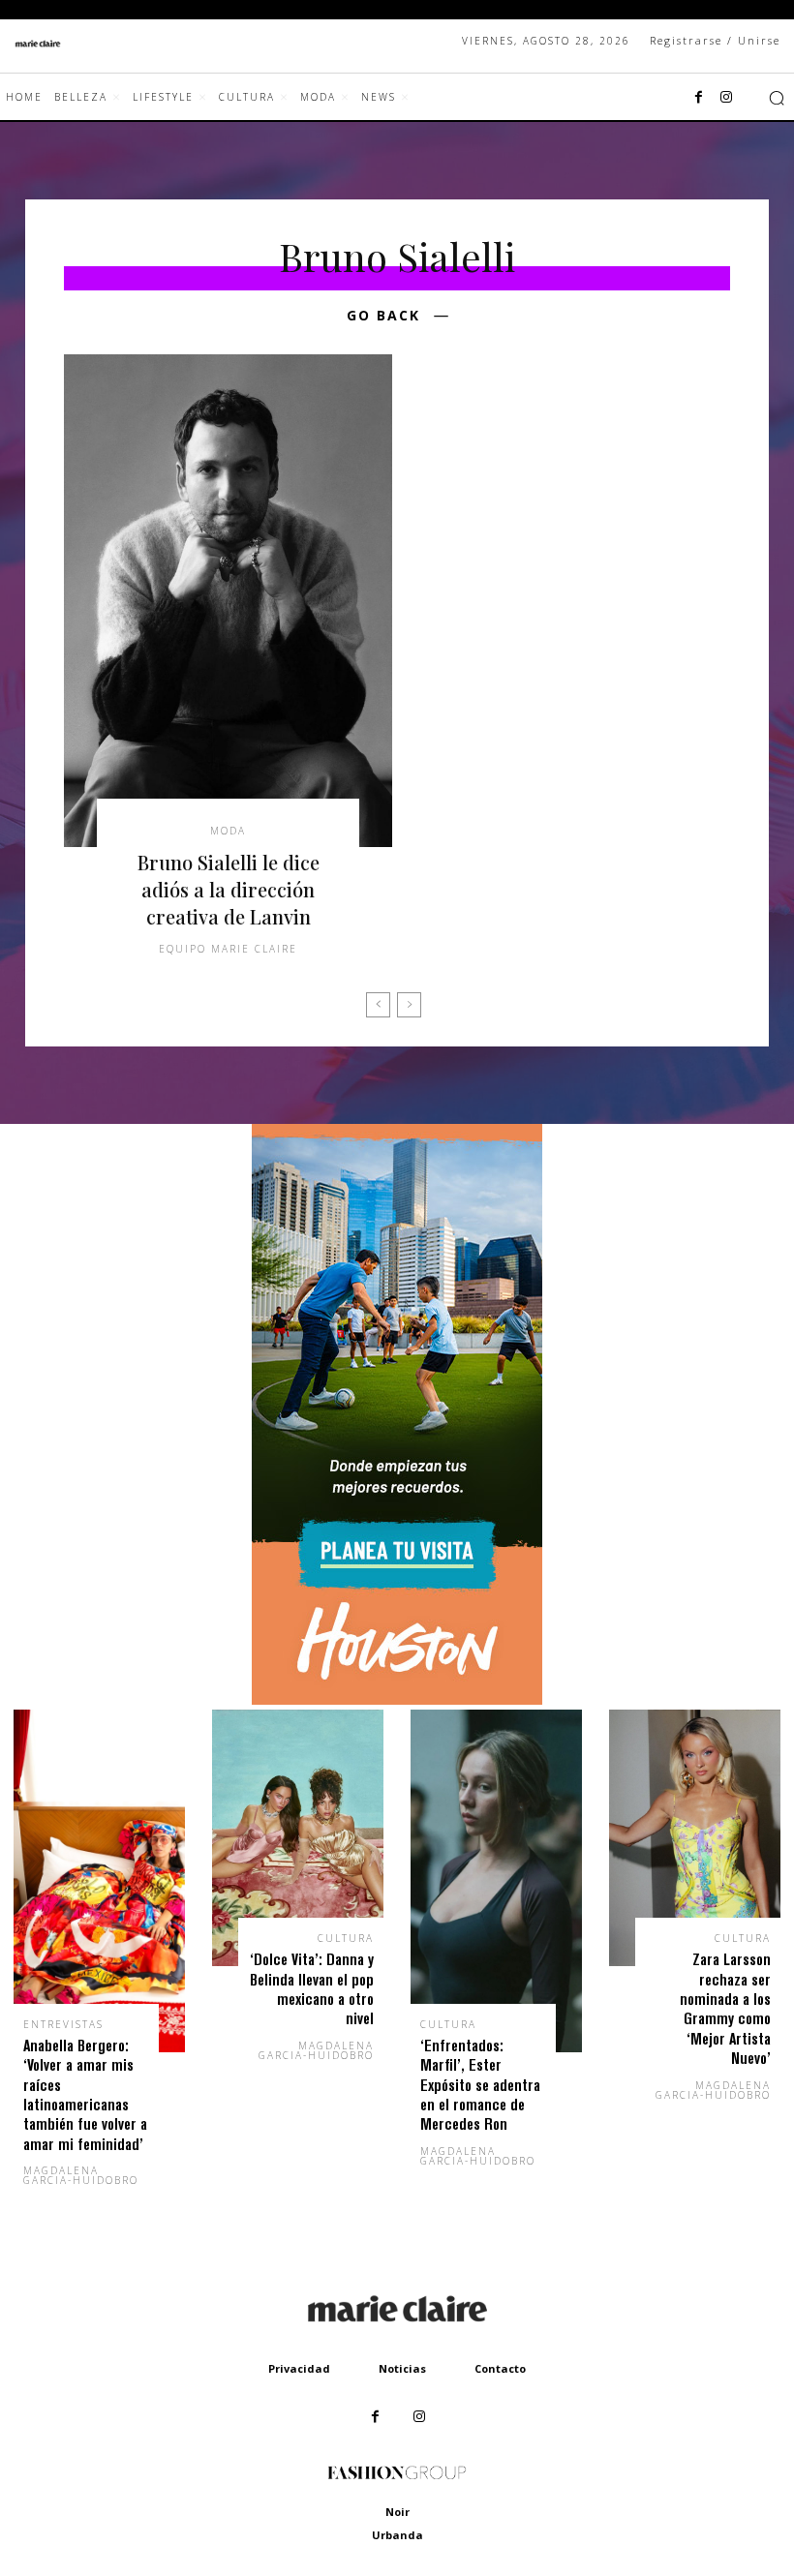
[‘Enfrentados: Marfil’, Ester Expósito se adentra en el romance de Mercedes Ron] (496, 1881)
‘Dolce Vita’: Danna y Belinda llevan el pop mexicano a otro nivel (312, 1988)
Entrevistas (63, 2024)
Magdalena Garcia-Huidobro (81, 2175)
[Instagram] (726, 98)
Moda (228, 831)
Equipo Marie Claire (228, 949)
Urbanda (397, 2535)
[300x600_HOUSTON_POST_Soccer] (397, 1699)
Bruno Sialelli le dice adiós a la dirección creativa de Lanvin (229, 889)
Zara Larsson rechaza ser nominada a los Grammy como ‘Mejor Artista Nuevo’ (725, 2008)
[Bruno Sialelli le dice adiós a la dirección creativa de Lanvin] (228, 601)
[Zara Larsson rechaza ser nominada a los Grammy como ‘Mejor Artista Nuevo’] (695, 1838)
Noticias (402, 2368)
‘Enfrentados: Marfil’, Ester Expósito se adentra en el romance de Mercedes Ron (480, 2085)
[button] (777, 98)
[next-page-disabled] (409, 1005)
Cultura (346, 1938)
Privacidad (299, 2368)
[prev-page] (378, 1005)
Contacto (500, 2368)
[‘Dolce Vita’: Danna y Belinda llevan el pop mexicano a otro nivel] (298, 1838)
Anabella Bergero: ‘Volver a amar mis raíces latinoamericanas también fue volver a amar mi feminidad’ (85, 2094)
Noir (397, 2512)
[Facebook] (699, 98)
